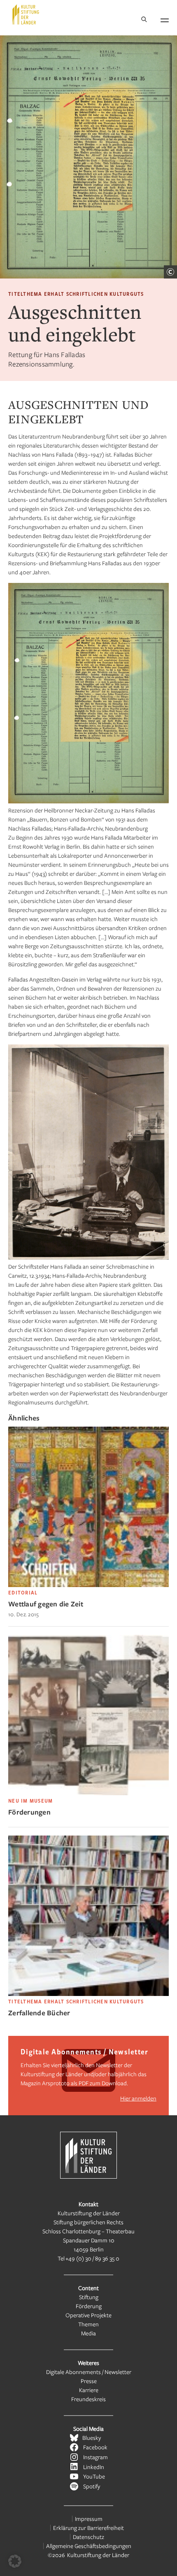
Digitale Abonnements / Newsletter (89, 2372)
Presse (89, 2381)
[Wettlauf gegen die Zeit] (88, 1585)
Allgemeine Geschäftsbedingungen (89, 2546)
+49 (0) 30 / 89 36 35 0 (92, 2258)
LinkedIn (94, 2467)
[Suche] (144, 20)
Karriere (89, 2390)
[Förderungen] (88, 1793)
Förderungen (29, 1812)
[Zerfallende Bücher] (88, 1994)
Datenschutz (88, 2537)
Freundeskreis (88, 2399)
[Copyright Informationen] (170, 272)
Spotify (92, 2486)
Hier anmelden (138, 2098)
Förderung (89, 2306)
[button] (15, 2561)
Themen (88, 2324)
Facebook (95, 2447)
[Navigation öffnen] (165, 19)
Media (88, 2333)
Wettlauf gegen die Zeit (46, 1604)
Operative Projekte (88, 2315)
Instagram (95, 2457)
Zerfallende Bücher (39, 2013)
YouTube (94, 2476)
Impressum (89, 2519)
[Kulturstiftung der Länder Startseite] (26, 14)
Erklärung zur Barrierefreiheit (88, 2528)
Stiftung (89, 2297)
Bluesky (92, 2438)
